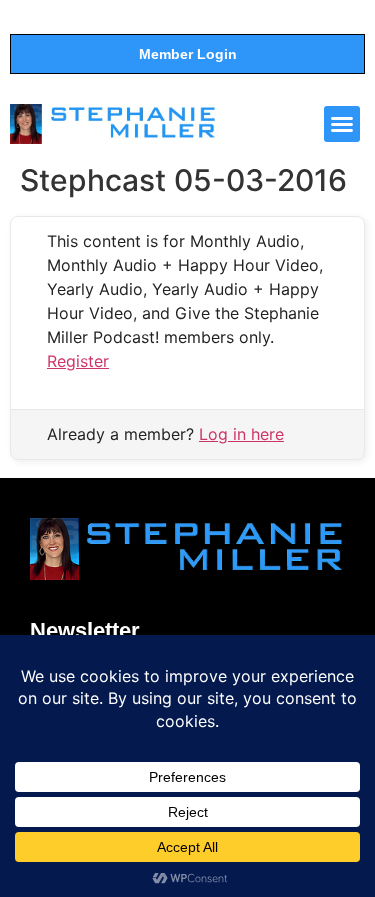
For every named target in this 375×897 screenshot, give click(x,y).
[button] (342, 124)
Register (78, 361)
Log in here (241, 434)
